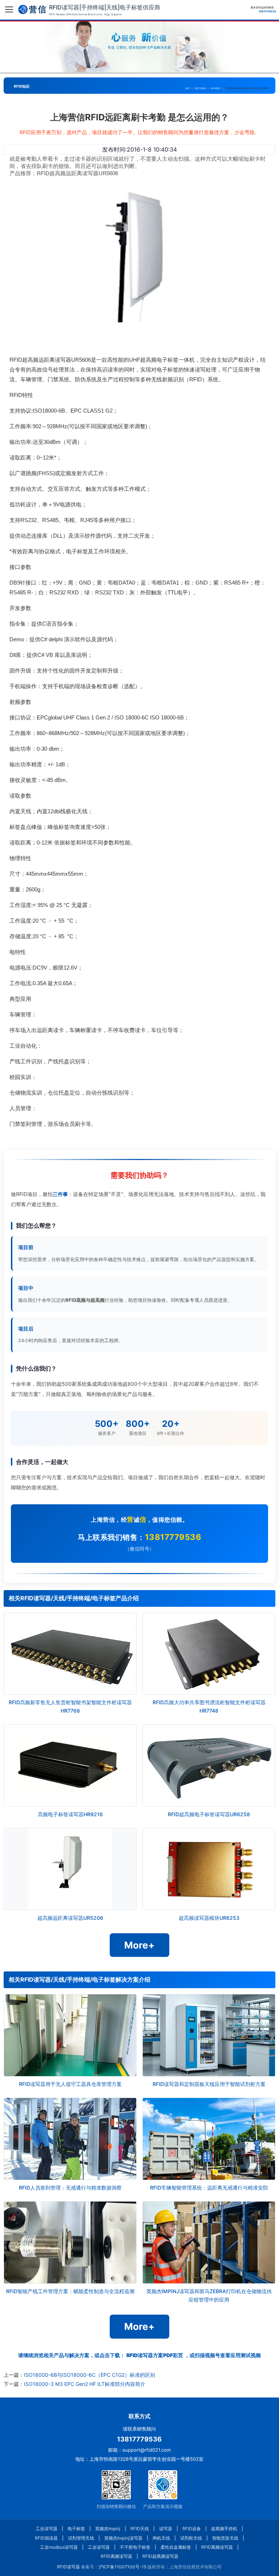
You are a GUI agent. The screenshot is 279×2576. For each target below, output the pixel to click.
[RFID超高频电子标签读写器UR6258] (209, 1766)
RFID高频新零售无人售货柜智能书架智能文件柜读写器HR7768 (70, 1706)
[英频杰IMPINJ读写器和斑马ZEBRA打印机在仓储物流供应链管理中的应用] (209, 2242)
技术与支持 (200, 88)
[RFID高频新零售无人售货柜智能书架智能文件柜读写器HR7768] (70, 1654)
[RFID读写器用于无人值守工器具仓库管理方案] (70, 2035)
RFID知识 (215, 88)
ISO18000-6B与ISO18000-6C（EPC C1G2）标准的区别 (90, 2375)
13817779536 (173, 1537)
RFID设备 (192, 2529)
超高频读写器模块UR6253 (209, 1918)
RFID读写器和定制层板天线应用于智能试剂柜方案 (209, 2084)
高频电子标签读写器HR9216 (70, 1814)
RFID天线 (140, 2529)
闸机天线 (161, 2538)
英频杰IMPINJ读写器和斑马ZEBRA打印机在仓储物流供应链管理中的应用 (209, 2295)
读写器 (166, 2529)
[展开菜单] (9, 9)
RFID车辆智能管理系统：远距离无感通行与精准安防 (209, 2188)
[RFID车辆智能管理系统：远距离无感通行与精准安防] (209, 2139)
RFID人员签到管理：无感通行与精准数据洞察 (70, 2188)
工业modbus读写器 (59, 2547)
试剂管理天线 (81, 2538)
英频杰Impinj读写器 (123, 2538)
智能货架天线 (225, 2538)
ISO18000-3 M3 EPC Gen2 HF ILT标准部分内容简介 (85, 2384)
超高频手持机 (224, 2529)
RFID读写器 (68, 2567)
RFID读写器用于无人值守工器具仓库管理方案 (70, 2084)
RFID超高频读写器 (160, 2556)
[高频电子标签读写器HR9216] (70, 1766)
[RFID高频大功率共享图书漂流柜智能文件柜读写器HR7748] (209, 1654)
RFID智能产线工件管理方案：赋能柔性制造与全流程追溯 (70, 2291)
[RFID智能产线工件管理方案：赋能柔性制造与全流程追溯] (70, 2242)
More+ (139, 1945)
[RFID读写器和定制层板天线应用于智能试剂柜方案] (209, 2035)
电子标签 (76, 2529)
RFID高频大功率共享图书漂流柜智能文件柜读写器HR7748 (209, 1706)
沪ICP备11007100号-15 (122, 2567)
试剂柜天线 (191, 2538)
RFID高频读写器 (217, 2547)
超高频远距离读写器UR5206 (70, 1918)
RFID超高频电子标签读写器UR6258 (209, 1814)
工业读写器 (46, 2529)
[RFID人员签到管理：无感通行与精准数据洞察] (70, 2139)
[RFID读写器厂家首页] (32, 9)
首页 (187, 88)
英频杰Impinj (108, 2529)
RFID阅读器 (46, 2538)
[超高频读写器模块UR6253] (209, 1869)
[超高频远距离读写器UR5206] (70, 1869)
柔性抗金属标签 (176, 2547)
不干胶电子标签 (135, 2547)
